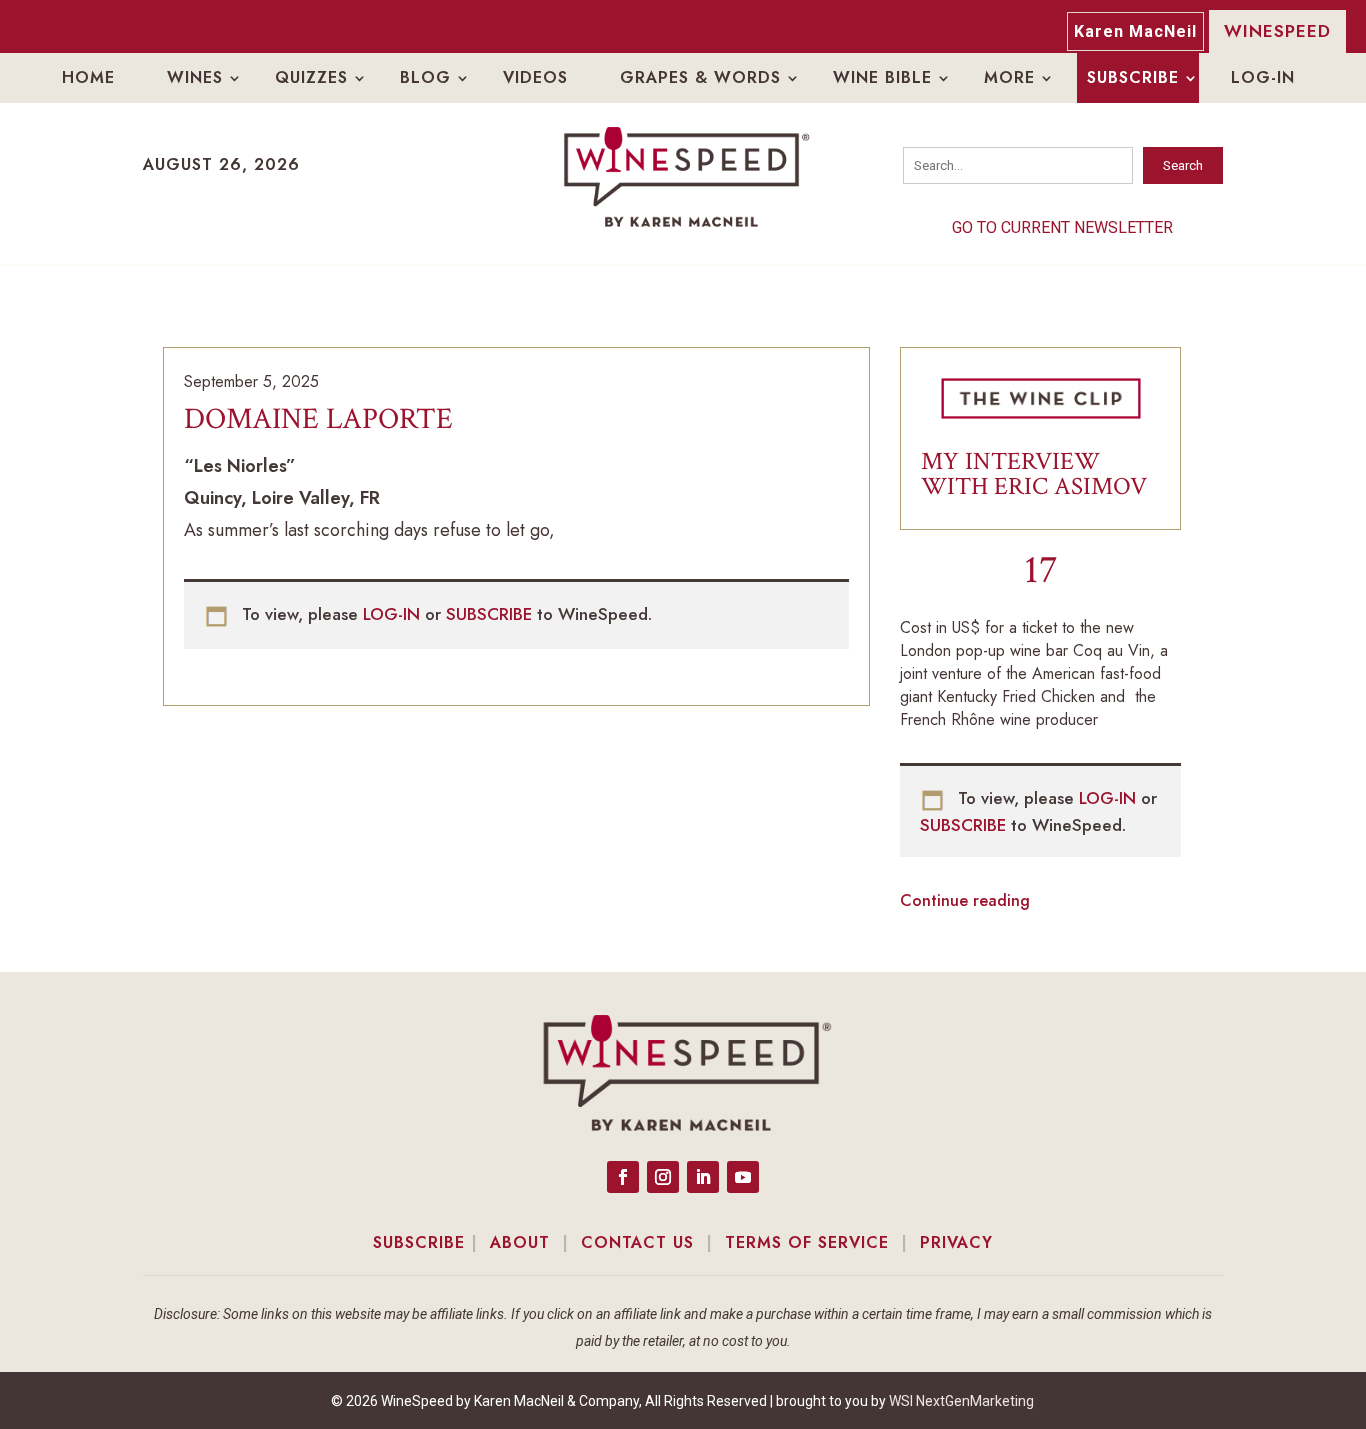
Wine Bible (882, 77)
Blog (425, 77)
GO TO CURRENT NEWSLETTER (1062, 227)
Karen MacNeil (1135, 31)
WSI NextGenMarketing (961, 1401)
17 (1041, 570)
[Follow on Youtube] (743, 1177)
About (520, 1242)
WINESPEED (1277, 31)
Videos (535, 77)
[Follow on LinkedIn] (703, 1177)
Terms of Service (807, 1242)
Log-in (1263, 77)
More (1009, 77)
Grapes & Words (700, 77)
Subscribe (1133, 77)
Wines (195, 77)
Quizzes (311, 77)
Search (1183, 165)
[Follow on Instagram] (663, 1177)
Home (88, 77)
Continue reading (965, 900)
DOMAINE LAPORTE (318, 419)
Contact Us (637, 1242)
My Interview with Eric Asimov (1034, 474)
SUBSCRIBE (491, 614)
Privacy (956, 1242)
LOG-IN (394, 614)
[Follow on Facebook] (623, 1177)
